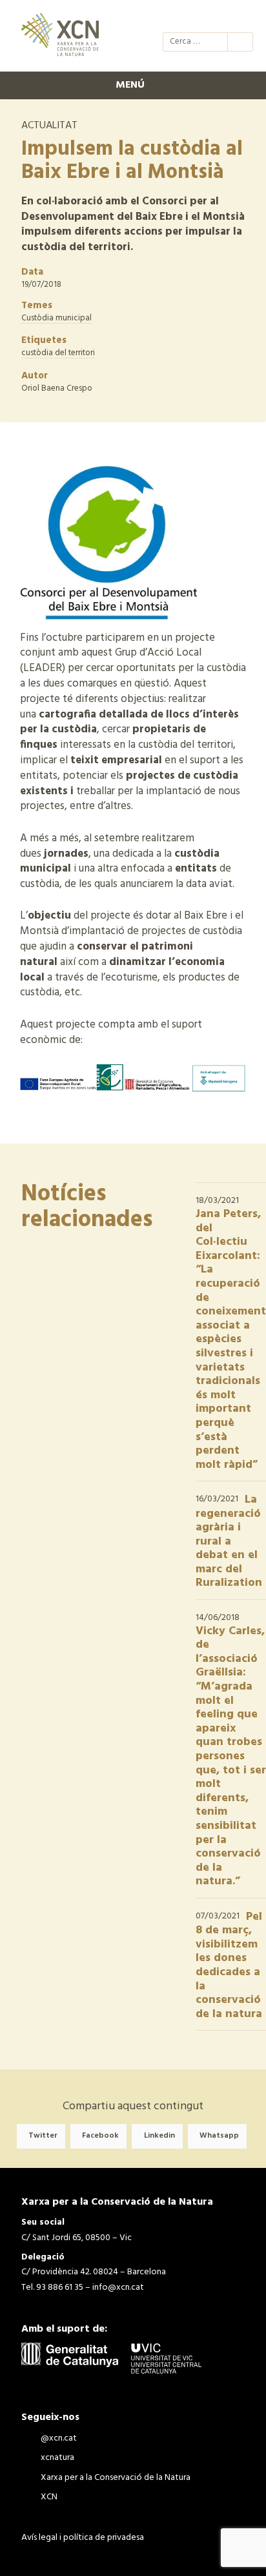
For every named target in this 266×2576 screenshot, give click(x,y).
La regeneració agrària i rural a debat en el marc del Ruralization (229, 1542)
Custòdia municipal (56, 318)
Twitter (43, 2136)
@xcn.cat (172, 18)
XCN (241, 18)
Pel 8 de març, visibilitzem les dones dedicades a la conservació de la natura (229, 1966)
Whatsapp (219, 2136)
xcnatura (195, 18)
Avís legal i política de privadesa (83, 2538)
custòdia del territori (58, 353)
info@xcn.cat (118, 2288)
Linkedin (159, 2136)
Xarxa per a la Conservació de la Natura (218, 18)
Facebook (100, 2136)
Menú (130, 85)
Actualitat (49, 126)
